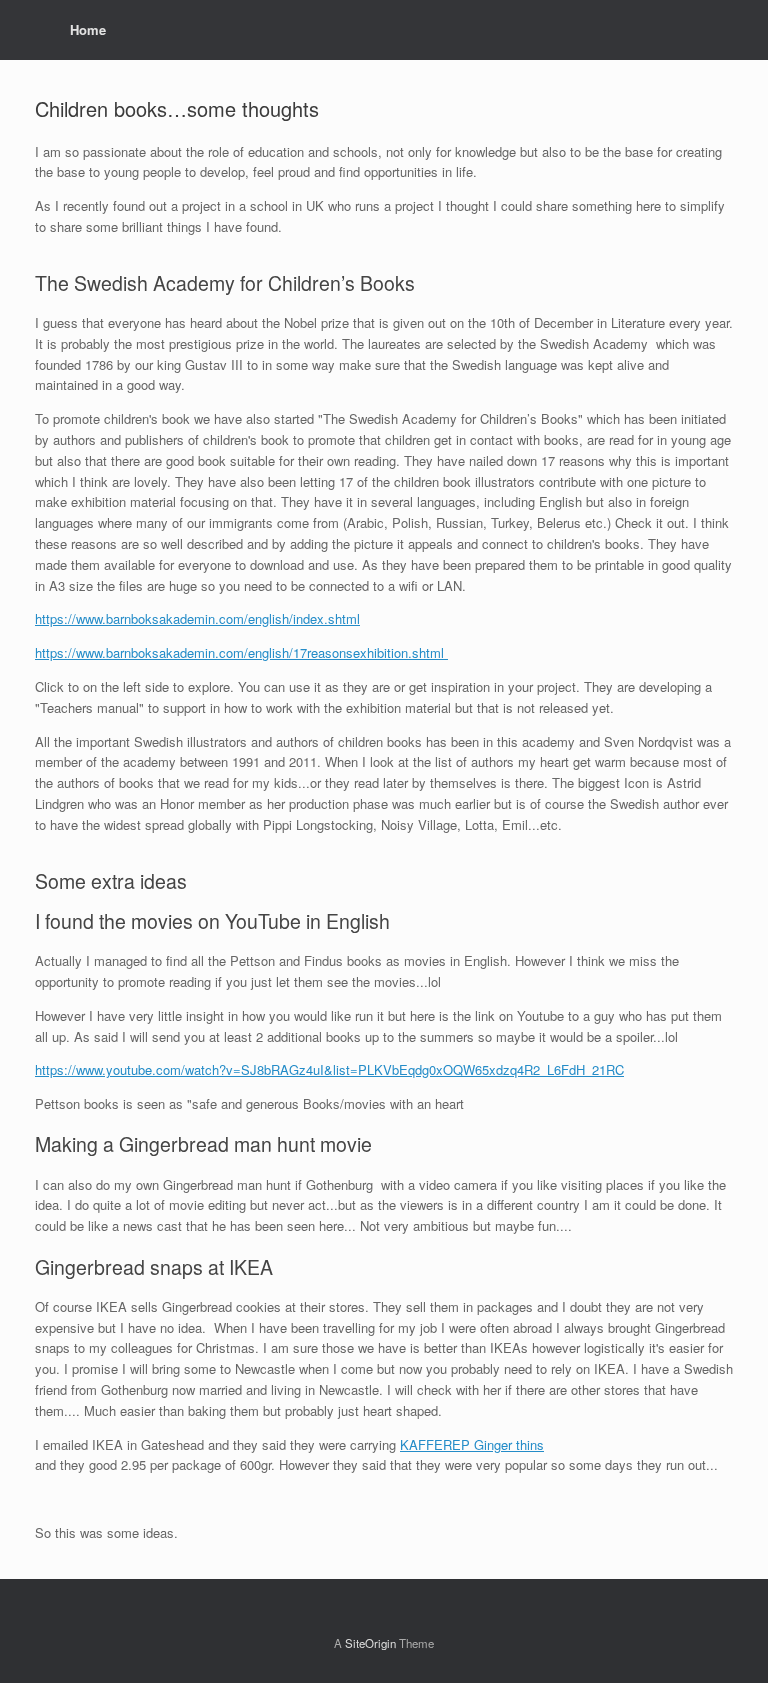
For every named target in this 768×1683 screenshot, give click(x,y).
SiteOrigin (370, 1643)
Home (88, 29)
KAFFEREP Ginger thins (472, 1444)
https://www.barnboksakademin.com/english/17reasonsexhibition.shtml (241, 652)
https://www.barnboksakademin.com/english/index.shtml (197, 618)
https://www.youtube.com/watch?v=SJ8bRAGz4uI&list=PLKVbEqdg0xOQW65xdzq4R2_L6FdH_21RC (329, 1069)
